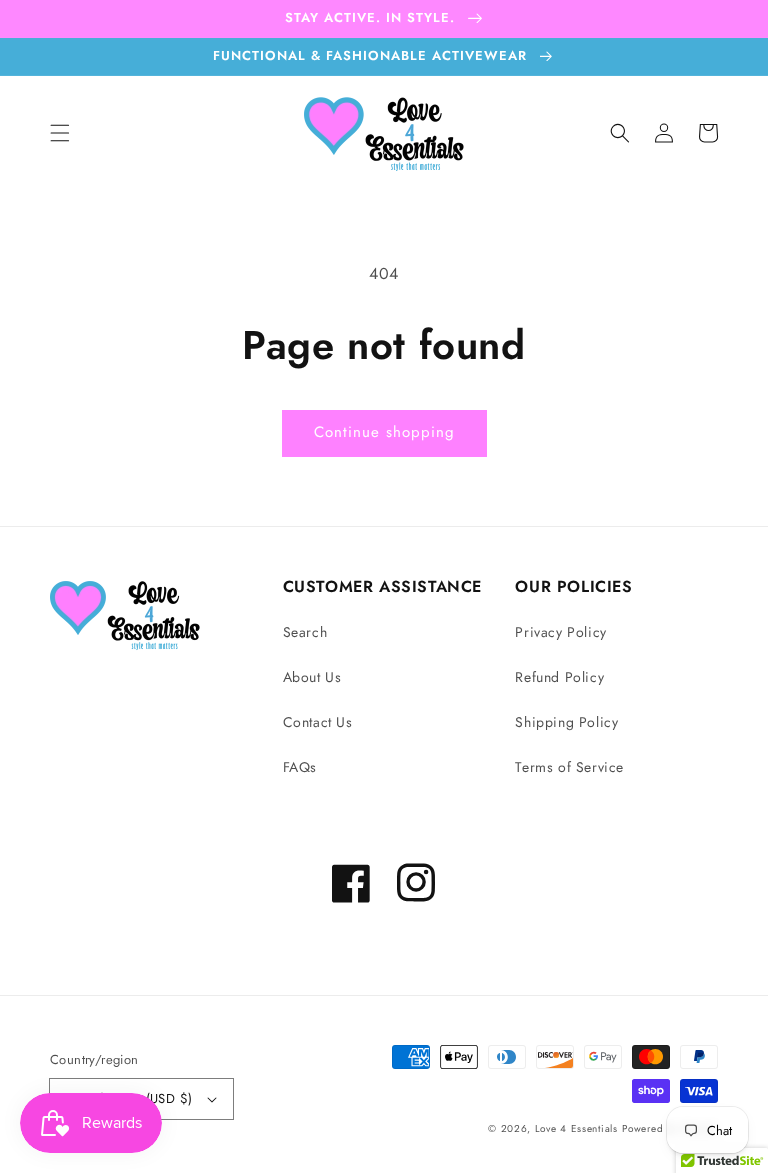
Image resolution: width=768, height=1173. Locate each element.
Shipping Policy (566, 722)
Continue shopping (384, 432)
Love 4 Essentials (576, 1128)
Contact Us (318, 722)
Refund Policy (559, 677)
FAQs (300, 767)
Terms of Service (569, 767)
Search (305, 632)
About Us (312, 677)
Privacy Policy (560, 632)
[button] (60, 133)
